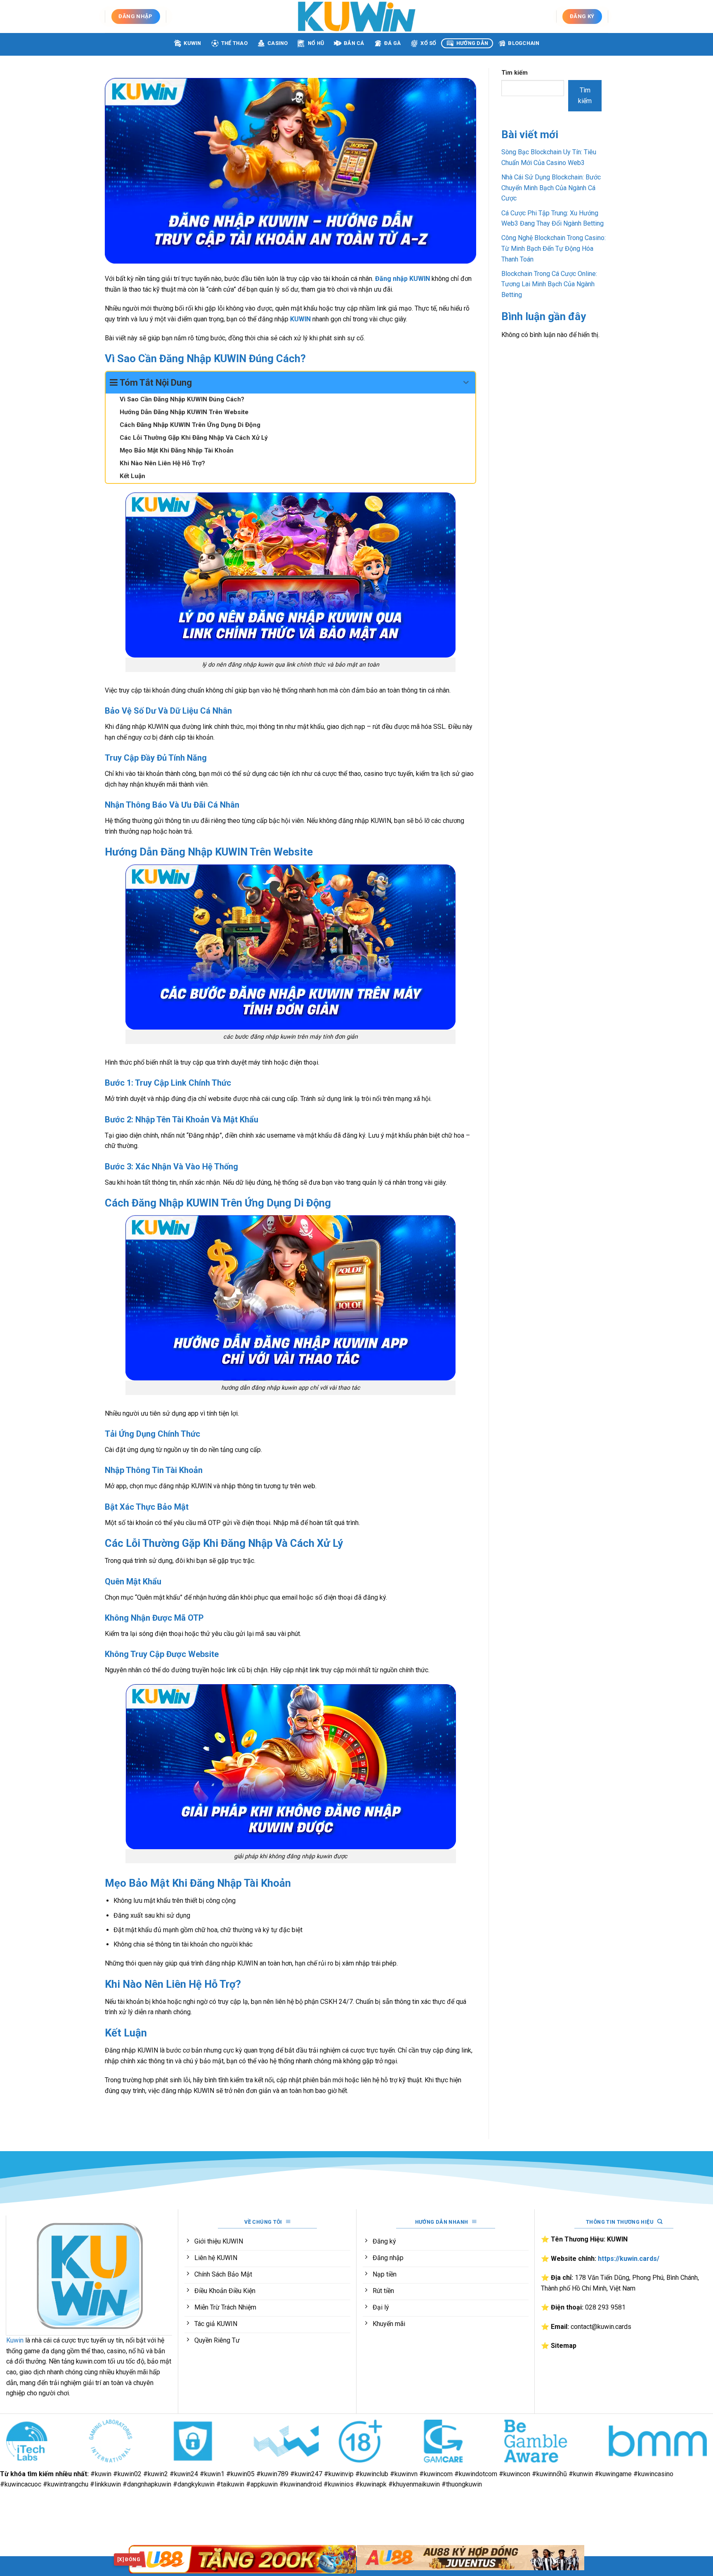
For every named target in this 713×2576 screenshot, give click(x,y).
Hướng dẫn (472, 43)
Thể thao (234, 43)
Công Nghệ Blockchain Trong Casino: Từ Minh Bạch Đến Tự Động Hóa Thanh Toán (554, 248)
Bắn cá (354, 43)
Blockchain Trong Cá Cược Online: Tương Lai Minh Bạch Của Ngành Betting (549, 284)
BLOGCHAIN (524, 43)
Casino (278, 43)
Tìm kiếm (515, 73)
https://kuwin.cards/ (629, 2259)
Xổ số (428, 43)
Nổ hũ (316, 43)
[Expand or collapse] (466, 383)
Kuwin (192, 43)
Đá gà (392, 43)
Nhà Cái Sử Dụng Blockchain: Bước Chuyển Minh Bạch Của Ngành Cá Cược (551, 188)
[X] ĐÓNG (129, 2560)
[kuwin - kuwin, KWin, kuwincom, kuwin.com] (356, 16)
